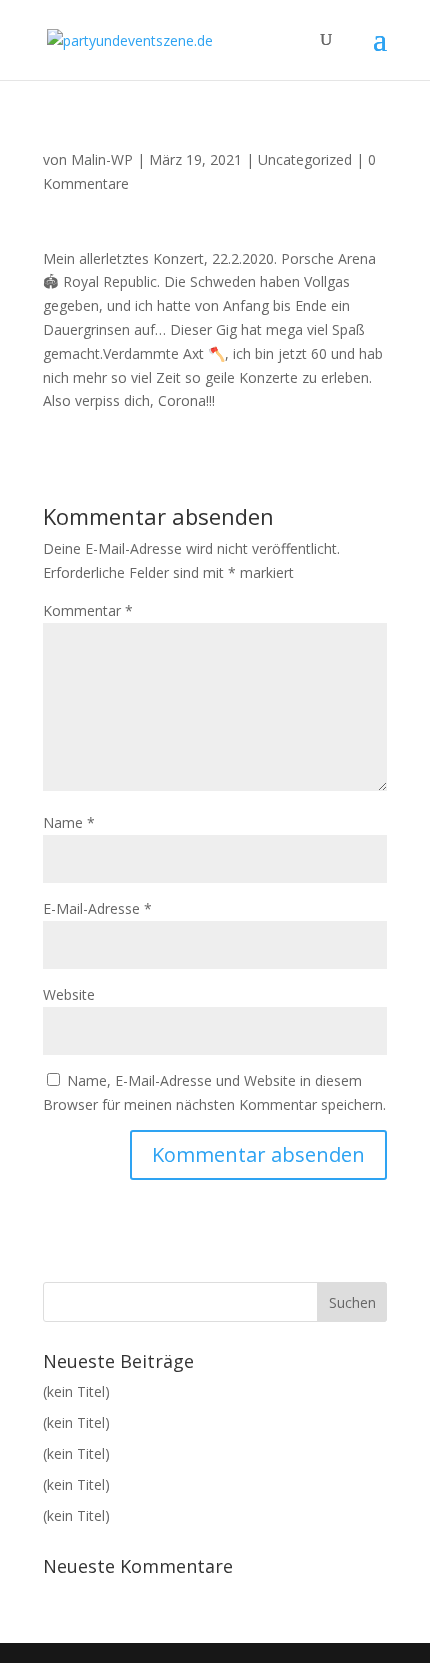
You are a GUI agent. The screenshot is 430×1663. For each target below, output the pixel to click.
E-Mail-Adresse (97, 908)
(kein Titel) (76, 1391)
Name (69, 822)
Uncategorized (305, 159)
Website (69, 994)
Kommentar (88, 610)
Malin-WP (102, 159)
